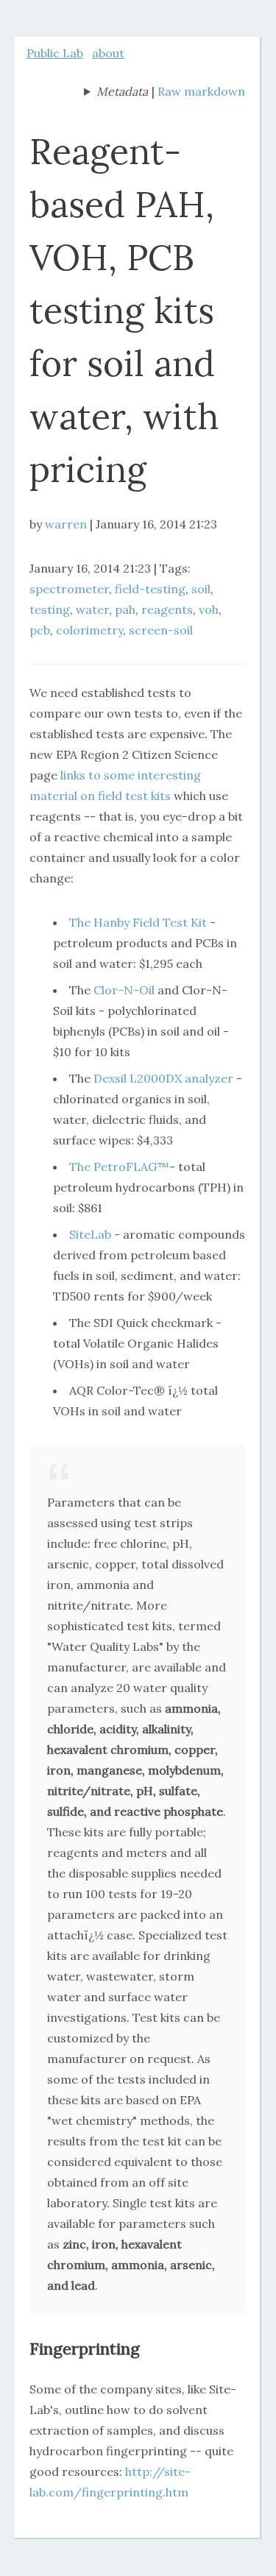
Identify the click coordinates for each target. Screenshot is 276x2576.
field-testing (150, 589)
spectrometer (69, 589)
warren (66, 524)
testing (50, 609)
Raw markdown (201, 91)
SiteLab (90, 1234)
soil (201, 589)
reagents (167, 609)
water (92, 609)
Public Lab (55, 53)
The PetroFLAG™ (119, 1167)
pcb (40, 630)
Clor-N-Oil (124, 990)
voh (209, 609)
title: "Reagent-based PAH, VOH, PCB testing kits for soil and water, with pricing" (116, 93)
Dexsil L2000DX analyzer (163, 1078)
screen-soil (161, 630)
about (108, 53)
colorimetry (89, 630)
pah (125, 609)
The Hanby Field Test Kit (138, 922)
